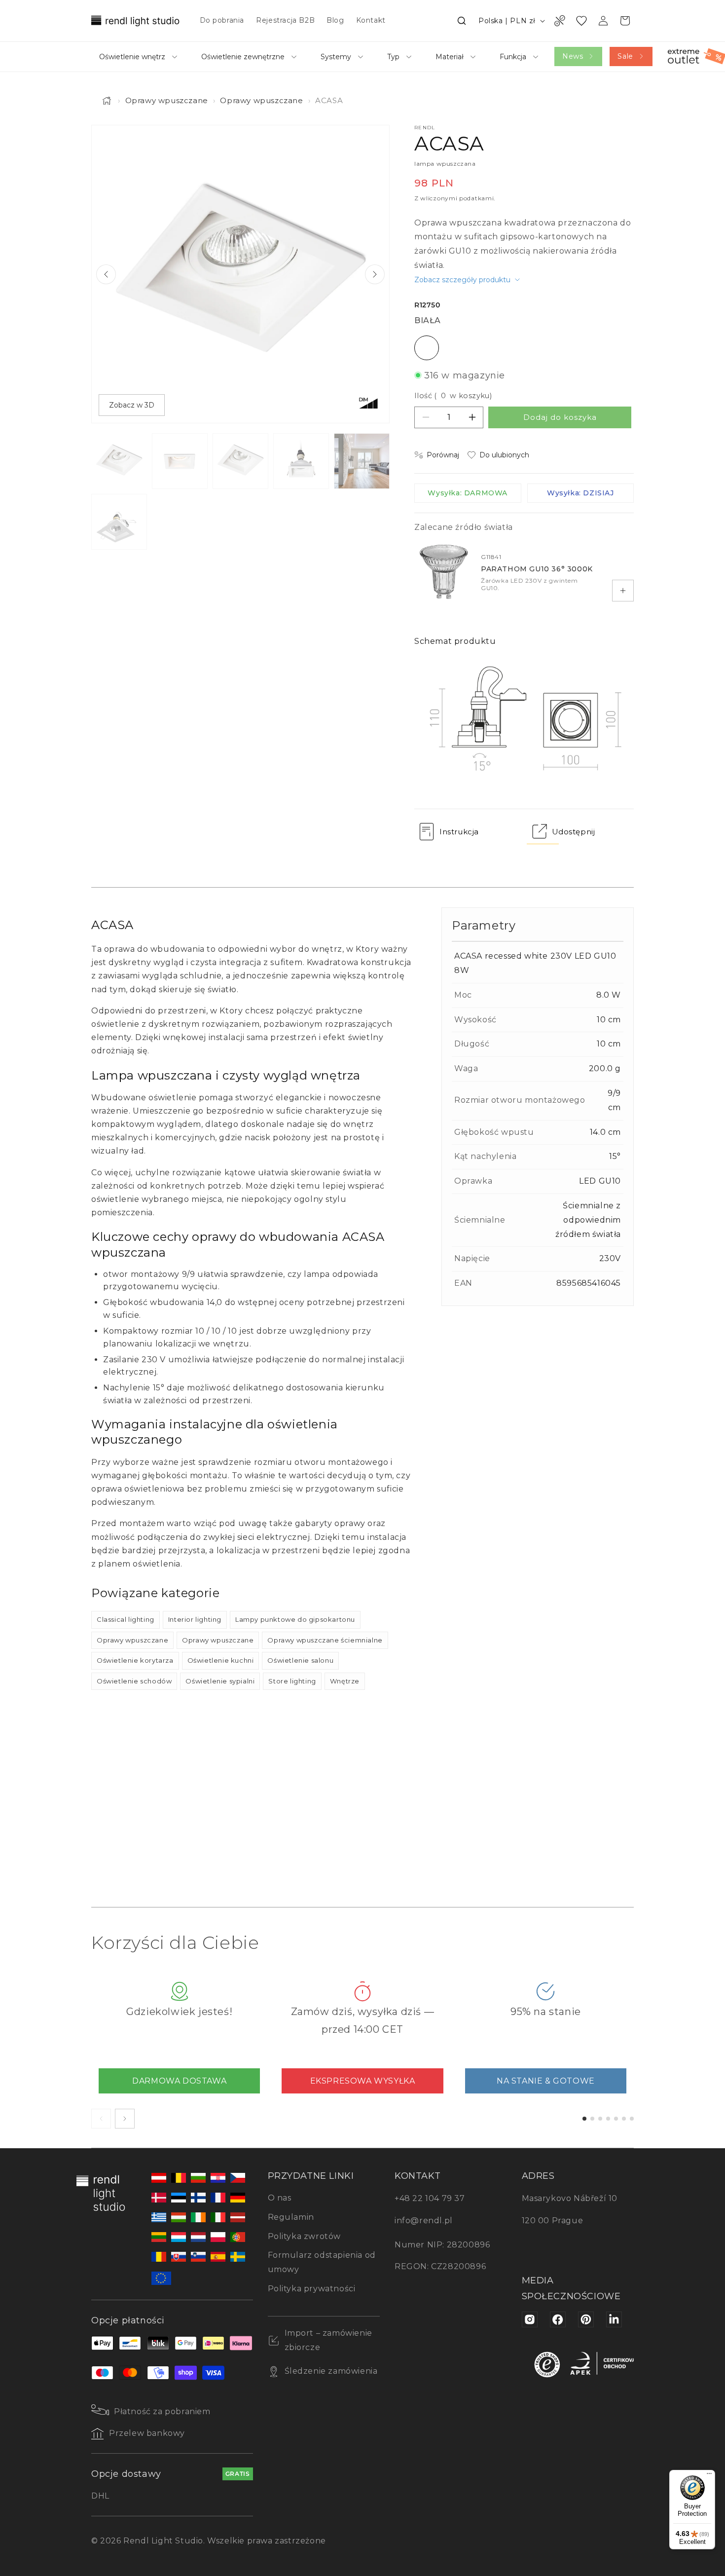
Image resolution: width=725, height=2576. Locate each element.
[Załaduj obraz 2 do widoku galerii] (180, 461)
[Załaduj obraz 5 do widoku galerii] (362, 461)
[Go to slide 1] (584, 2119)
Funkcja (513, 57)
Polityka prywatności (312, 2289)
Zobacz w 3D (132, 405)
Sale (625, 56)
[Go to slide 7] (632, 2119)
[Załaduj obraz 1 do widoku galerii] (119, 461)
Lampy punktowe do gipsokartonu (295, 1619)
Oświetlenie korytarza (135, 1660)
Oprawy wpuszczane (167, 100)
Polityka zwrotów (305, 2236)
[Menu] (709, 2476)
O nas (280, 2198)
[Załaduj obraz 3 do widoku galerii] (240, 461)
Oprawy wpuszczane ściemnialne (325, 1640)
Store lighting (292, 1681)
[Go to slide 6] (624, 2119)
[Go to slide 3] (600, 2119)
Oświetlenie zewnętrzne (243, 57)
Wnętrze (345, 1681)
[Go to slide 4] (608, 2119)
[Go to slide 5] (616, 2119)
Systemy (336, 57)
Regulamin (291, 2217)
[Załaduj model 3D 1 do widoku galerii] (119, 522)
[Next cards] (125, 2119)
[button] (462, 21)
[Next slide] (375, 274)
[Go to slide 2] (592, 2119)
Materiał (450, 57)
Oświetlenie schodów (134, 1681)
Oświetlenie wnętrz (132, 57)
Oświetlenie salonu (300, 1660)
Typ (393, 57)
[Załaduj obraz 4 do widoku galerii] (301, 461)
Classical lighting (126, 1619)
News (573, 56)
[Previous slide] (106, 274)
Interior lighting (195, 1619)
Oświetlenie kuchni (221, 1660)
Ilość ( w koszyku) (453, 396)
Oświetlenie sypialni (220, 1681)
